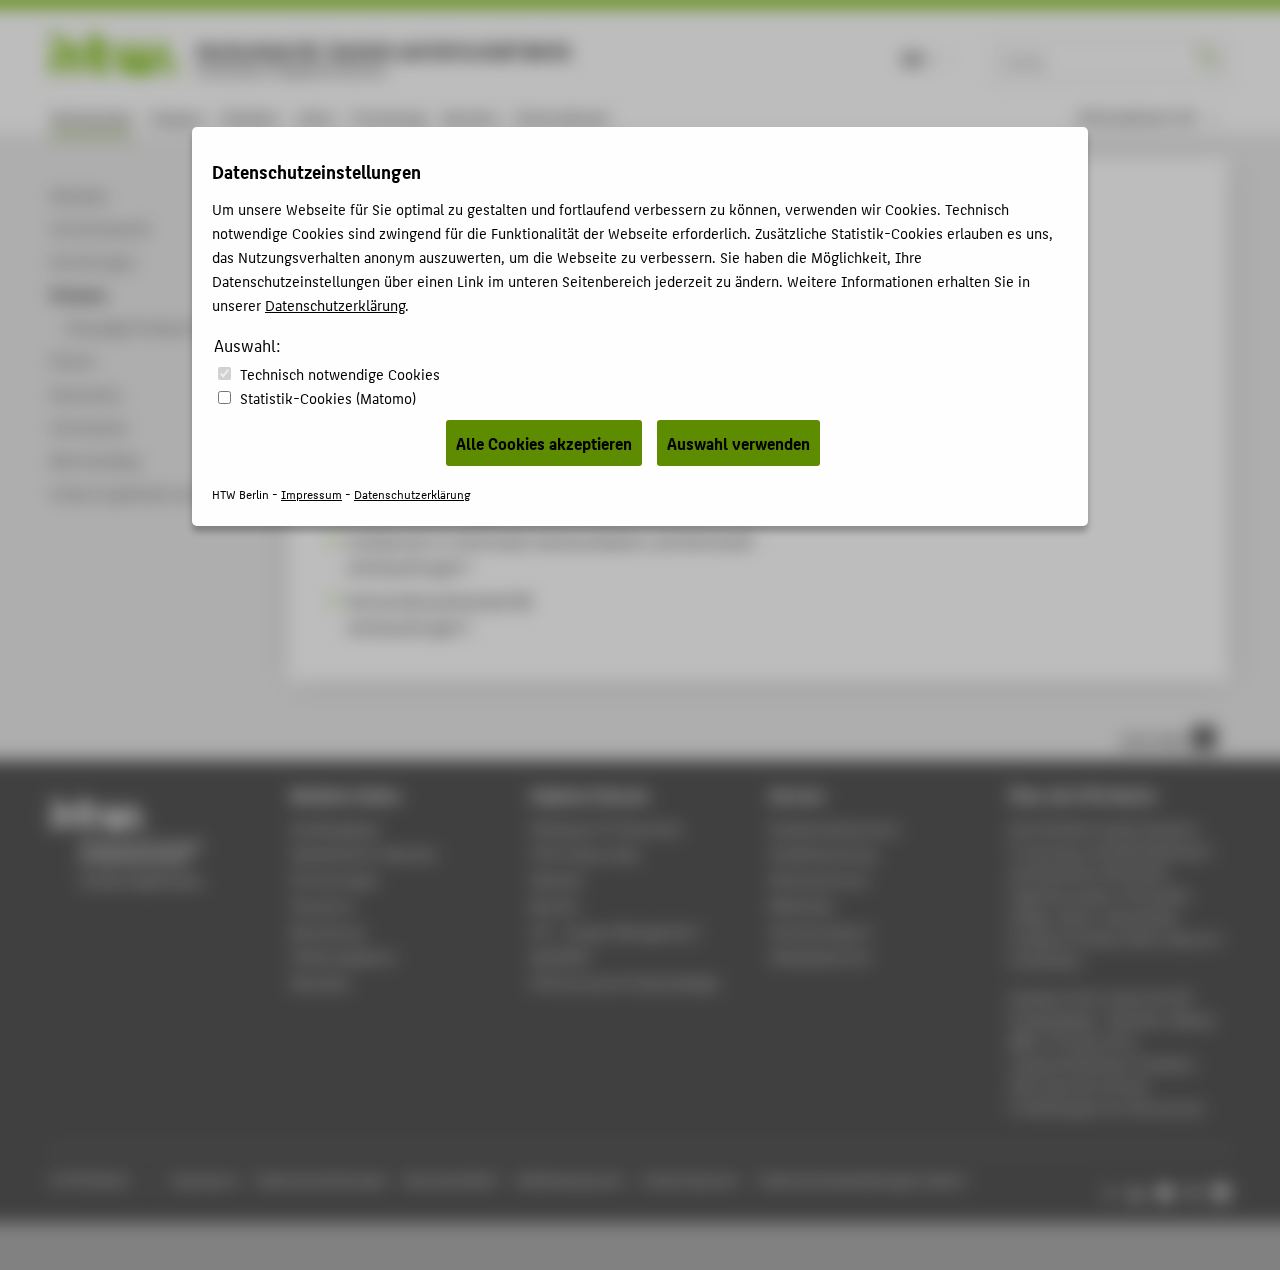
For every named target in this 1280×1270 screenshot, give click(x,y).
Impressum (311, 493)
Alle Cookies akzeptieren (544, 443)
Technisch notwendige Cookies (340, 373)
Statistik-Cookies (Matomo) (328, 397)
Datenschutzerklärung (335, 304)
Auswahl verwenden (738, 443)
